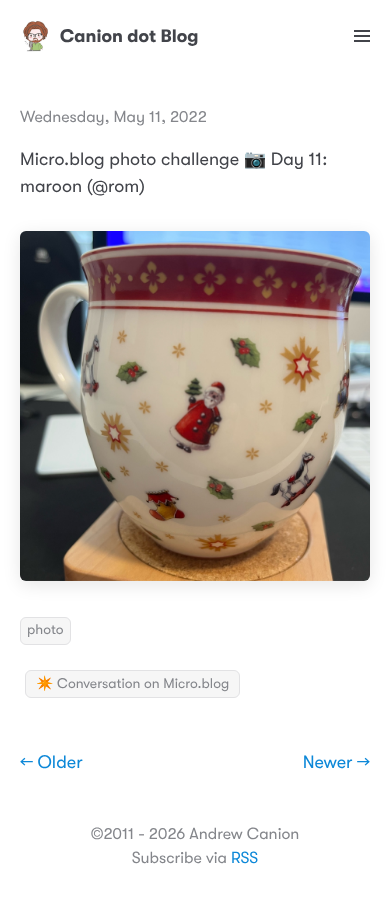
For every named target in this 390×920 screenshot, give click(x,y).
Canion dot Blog (129, 36)
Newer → (336, 763)
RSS (244, 858)
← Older (51, 763)
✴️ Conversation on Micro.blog (132, 684)
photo (45, 630)
